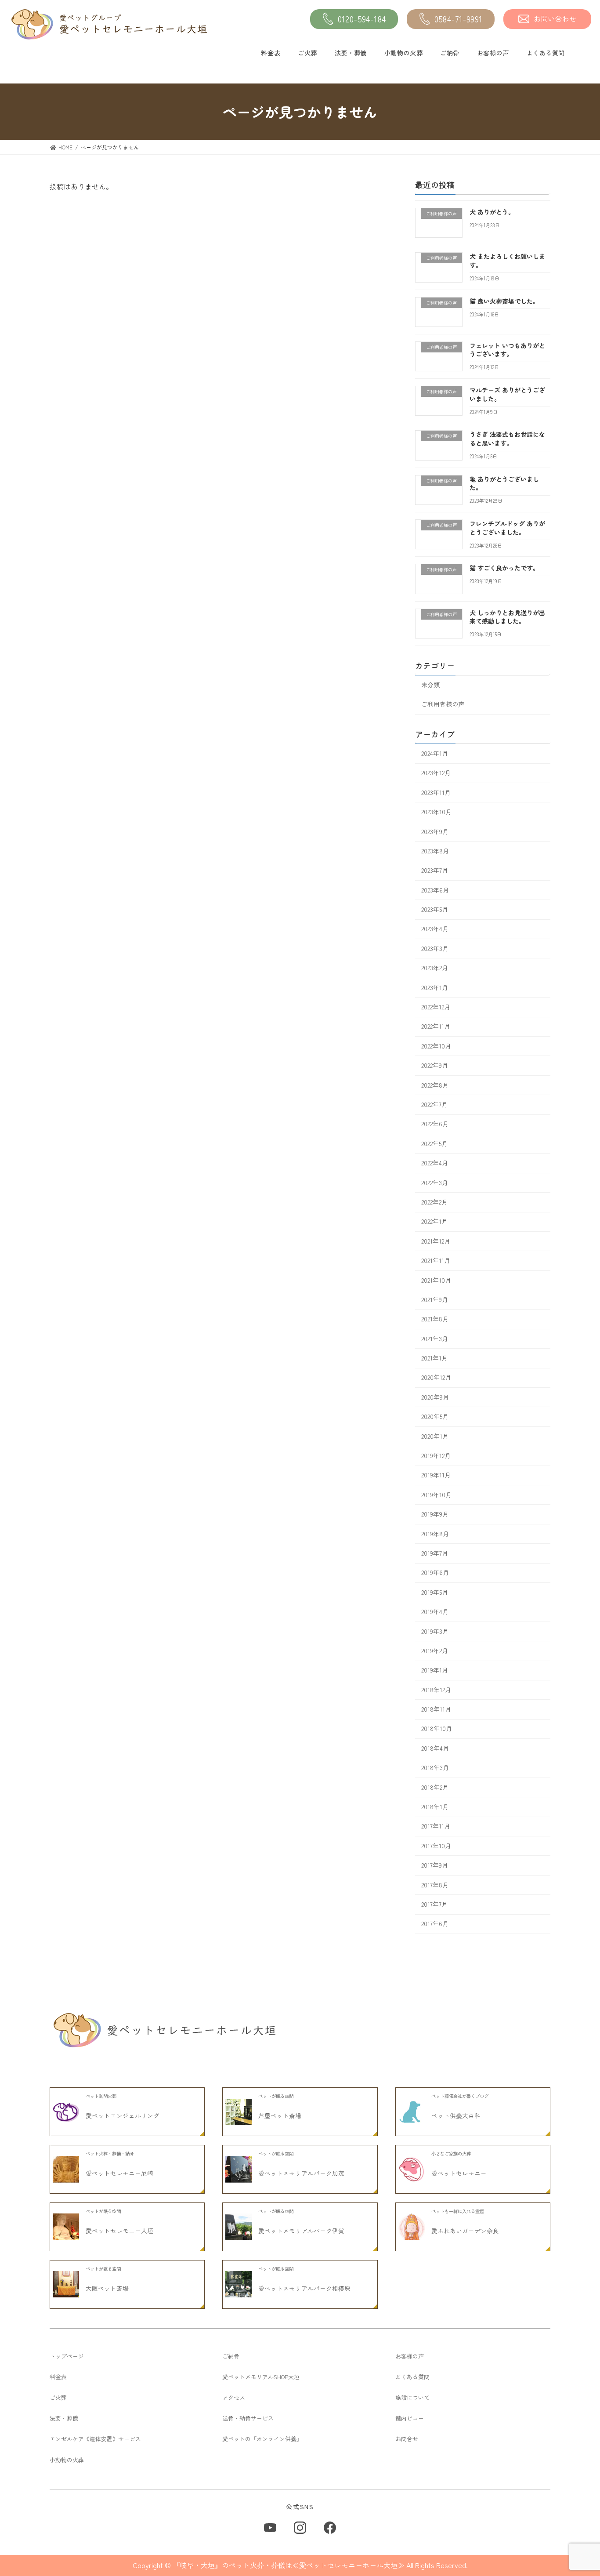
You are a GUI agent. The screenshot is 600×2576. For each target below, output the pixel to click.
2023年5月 (435, 909)
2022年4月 (435, 1163)
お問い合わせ (555, 18)
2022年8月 (435, 1085)
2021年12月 (436, 1241)
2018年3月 (435, 1768)
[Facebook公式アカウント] (330, 2528)
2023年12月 (436, 773)
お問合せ (407, 2439)
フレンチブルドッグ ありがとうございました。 (507, 528)
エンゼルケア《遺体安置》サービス (95, 2439)
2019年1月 (435, 1670)
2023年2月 (435, 968)
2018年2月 (435, 1787)
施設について (412, 2397)
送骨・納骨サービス (248, 2418)
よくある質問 (546, 53)
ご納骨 (450, 53)
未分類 (430, 685)
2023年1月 (435, 987)
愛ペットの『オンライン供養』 (262, 2439)
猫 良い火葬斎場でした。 (504, 301)
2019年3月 (435, 1631)
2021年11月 (436, 1261)
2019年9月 (435, 1514)
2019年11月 (436, 1475)
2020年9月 (435, 1397)
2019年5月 (435, 1592)
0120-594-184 (362, 19)
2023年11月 (436, 792)
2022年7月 (434, 1104)
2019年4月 (435, 1612)
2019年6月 (435, 1573)
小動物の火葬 (403, 53)
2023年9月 (435, 831)
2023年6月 (435, 890)
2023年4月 (435, 929)
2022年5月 (434, 1143)
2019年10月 (436, 1495)
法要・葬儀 (351, 53)
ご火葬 (307, 53)
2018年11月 (436, 1709)
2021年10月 (436, 1280)
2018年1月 (435, 1807)
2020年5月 (435, 1417)
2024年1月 (435, 753)
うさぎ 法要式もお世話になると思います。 (507, 439)
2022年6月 (435, 1124)
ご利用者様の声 (443, 704)
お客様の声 (493, 53)
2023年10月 (436, 812)
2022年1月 (434, 1222)
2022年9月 (435, 1066)
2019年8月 (435, 1534)
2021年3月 (435, 1339)
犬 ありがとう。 (492, 212)
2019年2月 (435, 1651)
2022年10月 (436, 1046)
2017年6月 (435, 1924)
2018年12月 (436, 1690)
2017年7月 (434, 1904)
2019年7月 (435, 1553)
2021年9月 (435, 1299)
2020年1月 (435, 1436)
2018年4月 (435, 1748)
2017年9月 (435, 1865)
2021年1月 (434, 1358)
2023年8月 (435, 851)
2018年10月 (437, 1729)
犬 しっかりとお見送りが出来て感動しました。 (507, 617)
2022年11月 (436, 1027)
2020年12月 (436, 1378)
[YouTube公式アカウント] (270, 2528)
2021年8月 (435, 1319)
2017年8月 (435, 1885)
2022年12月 (436, 1007)
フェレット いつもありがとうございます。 (507, 350)
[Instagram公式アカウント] (300, 2528)
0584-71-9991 (459, 19)
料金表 (271, 53)
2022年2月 (434, 1202)
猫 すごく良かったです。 (504, 568)
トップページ (67, 2356)
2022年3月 (435, 1183)
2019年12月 (436, 1455)
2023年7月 (435, 871)
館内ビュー (410, 2418)
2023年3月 (435, 948)
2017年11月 (436, 1826)
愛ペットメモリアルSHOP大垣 (261, 2377)
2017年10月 (436, 1846)
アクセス (234, 2397)
